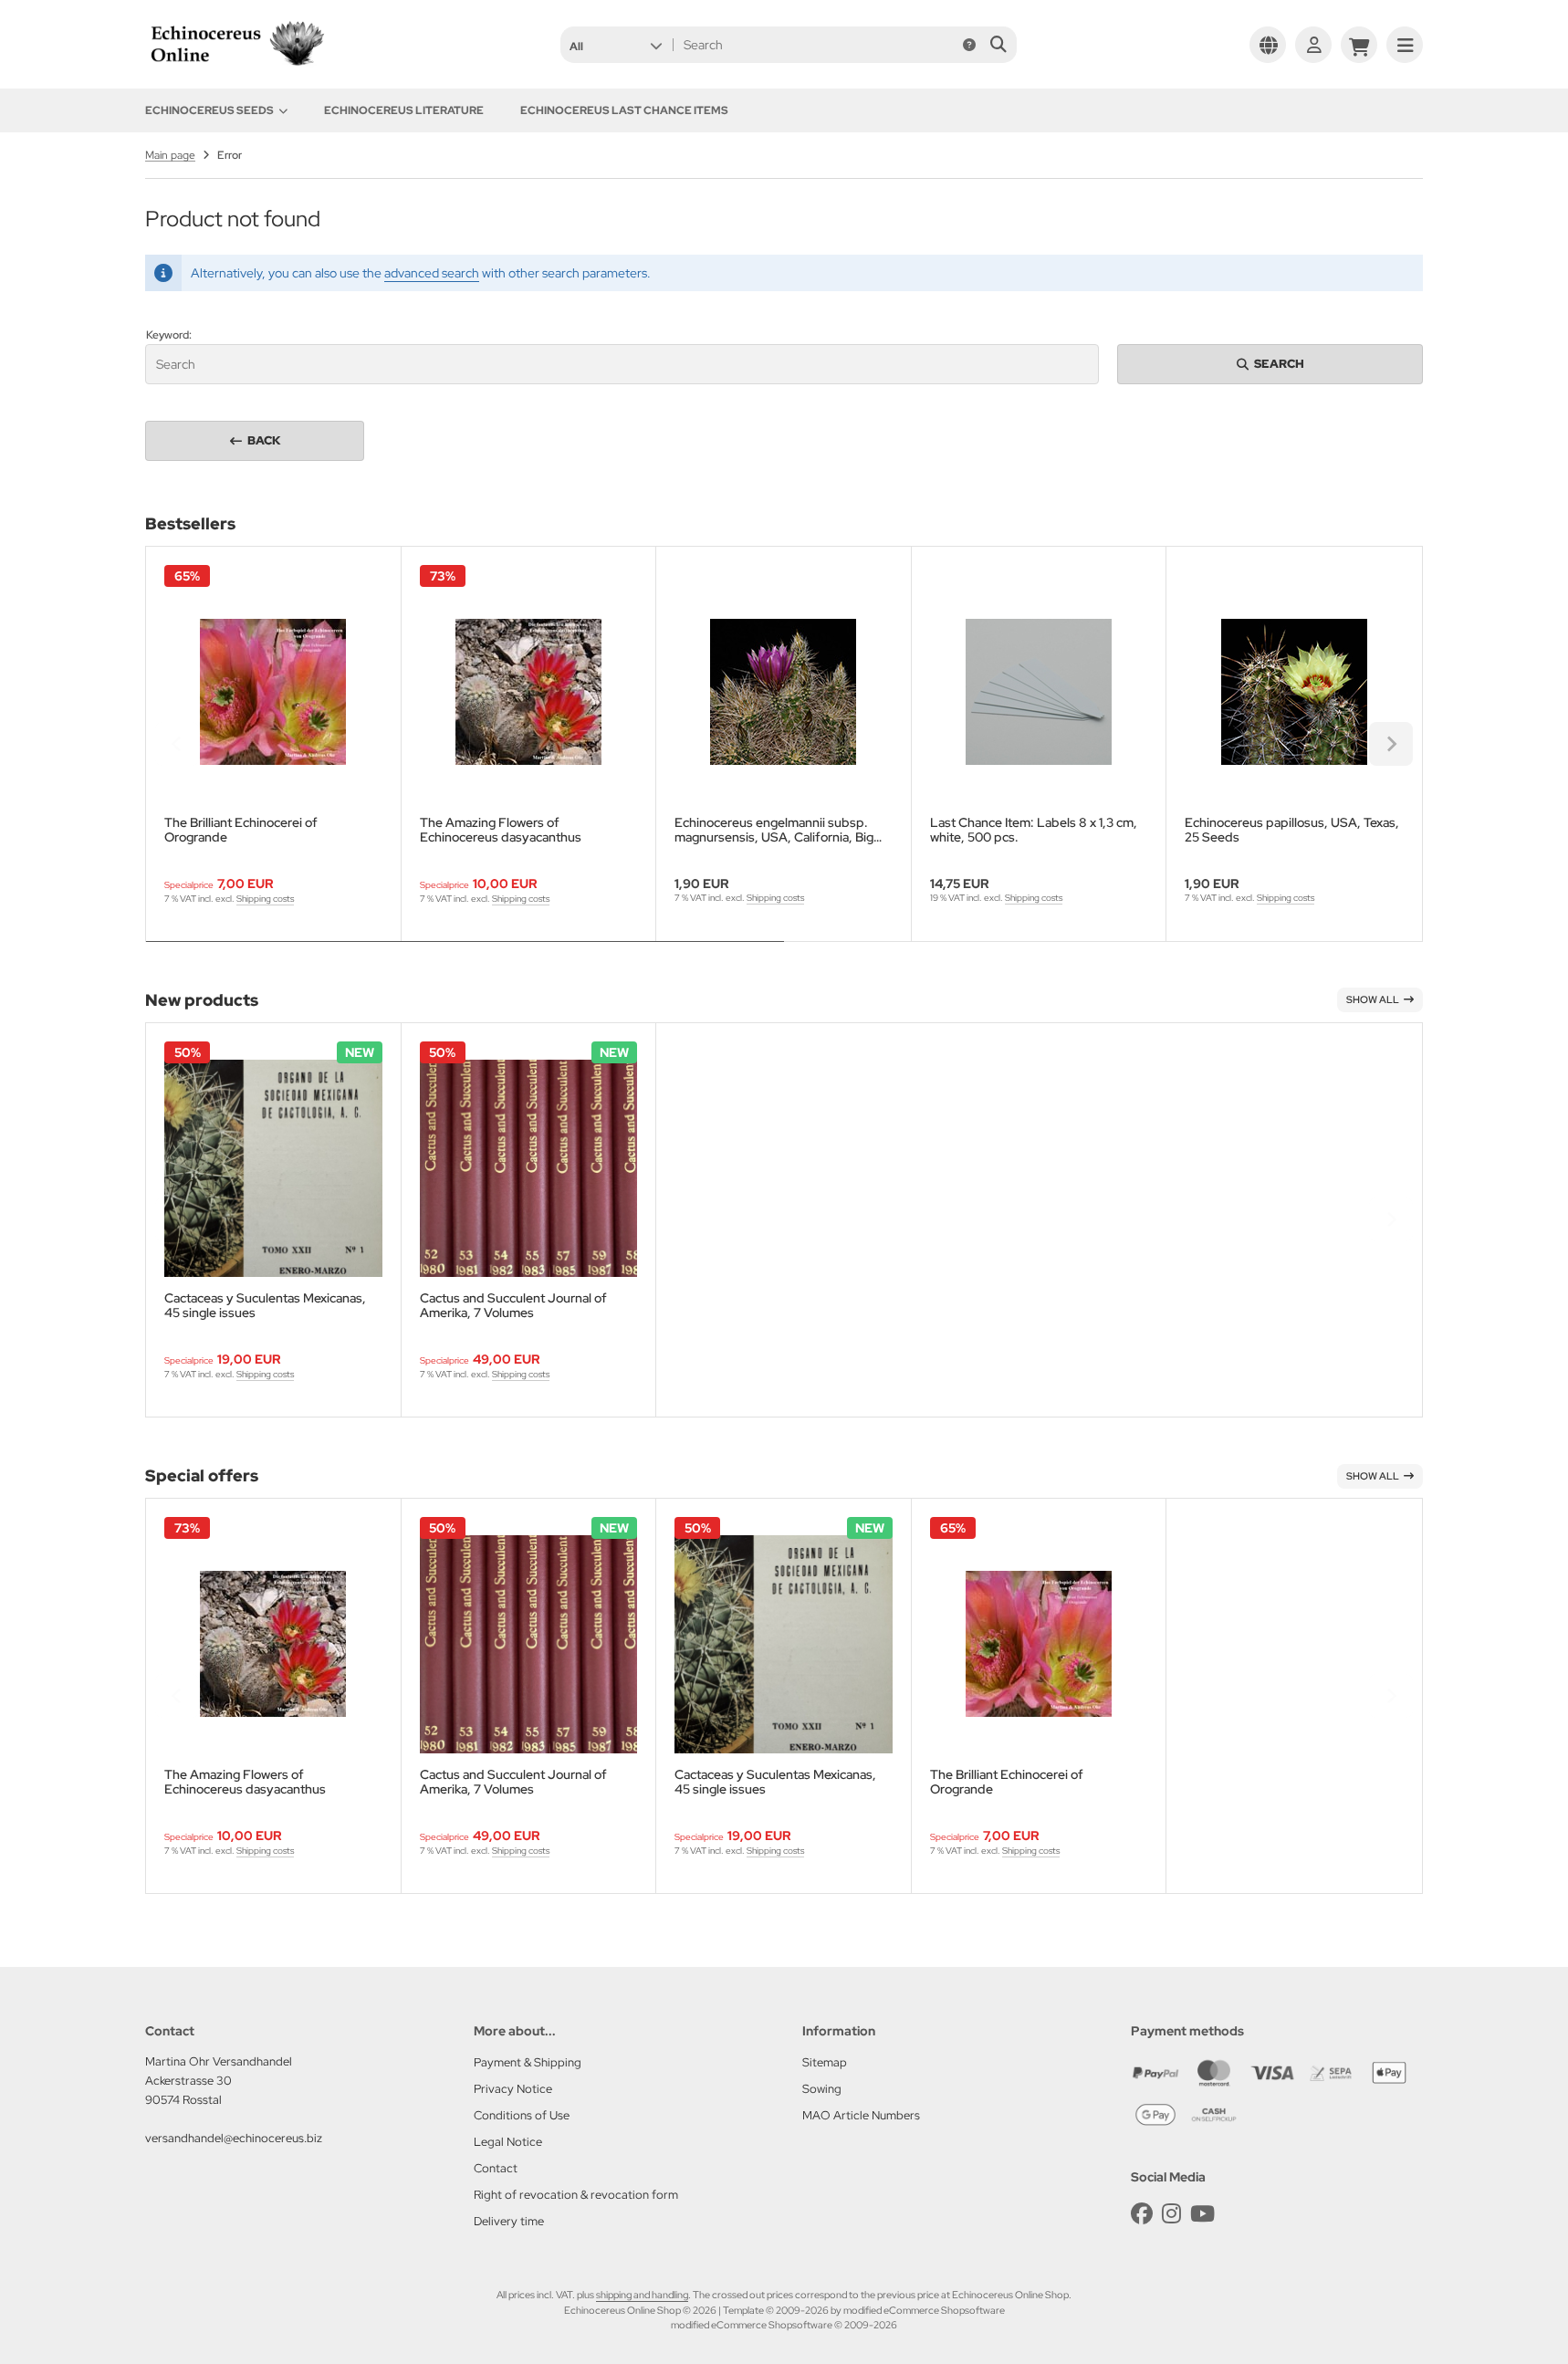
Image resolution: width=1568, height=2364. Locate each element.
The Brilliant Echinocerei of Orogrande (241, 830)
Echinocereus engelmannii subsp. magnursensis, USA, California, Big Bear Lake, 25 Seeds (774, 830)
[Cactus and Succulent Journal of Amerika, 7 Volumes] (529, 1169)
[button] (616, 45)
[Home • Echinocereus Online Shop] (236, 66)
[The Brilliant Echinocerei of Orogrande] (273, 692)
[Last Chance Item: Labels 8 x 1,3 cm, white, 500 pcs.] (1039, 692)
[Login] (1313, 45)
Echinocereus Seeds (209, 110)
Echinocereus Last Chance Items (624, 110)
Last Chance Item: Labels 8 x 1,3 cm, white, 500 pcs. (1034, 830)
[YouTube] (1202, 2214)
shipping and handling (642, 2295)
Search (1270, 364)
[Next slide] (1391, 744)
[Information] (969, 45)
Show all (1373, 999)
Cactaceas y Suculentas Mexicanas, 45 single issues (265, 1305)
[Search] (998, 45)
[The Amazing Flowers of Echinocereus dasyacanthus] (529, 692)
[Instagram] (1171, 2214)
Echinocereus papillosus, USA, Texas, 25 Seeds (1292, 830)
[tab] (465, 955)
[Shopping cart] (1359, 45)
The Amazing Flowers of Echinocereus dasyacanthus (501, 830)
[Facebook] (1142, 2214)
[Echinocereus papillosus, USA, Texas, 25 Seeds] (1294, 692)
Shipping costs (265, 899)
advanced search (432, 273)
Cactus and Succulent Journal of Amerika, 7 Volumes (513, 1305)
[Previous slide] (177, 744)
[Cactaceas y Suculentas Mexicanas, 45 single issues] (273, 1169)
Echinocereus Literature (404, 110)
